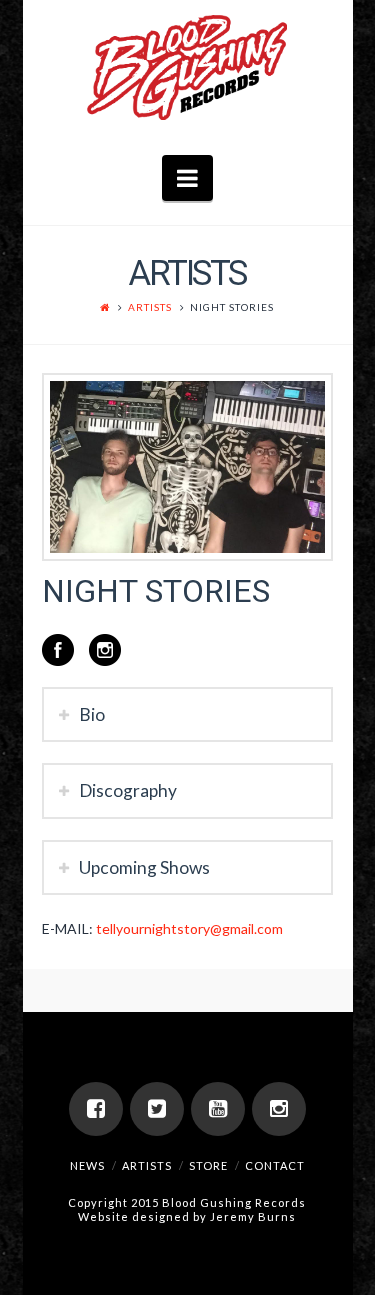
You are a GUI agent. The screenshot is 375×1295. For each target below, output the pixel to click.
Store (208, 1165)
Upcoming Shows (144, 867)
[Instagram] (279, 1109)
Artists (150, 307)
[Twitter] (157, 1109)
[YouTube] (218, 1109)
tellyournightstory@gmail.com (189, 928)
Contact (275, 1165)
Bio (92, 714)
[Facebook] (96, 1109)
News (87, 1165)
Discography (128, 790)
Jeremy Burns (253, 1216)
